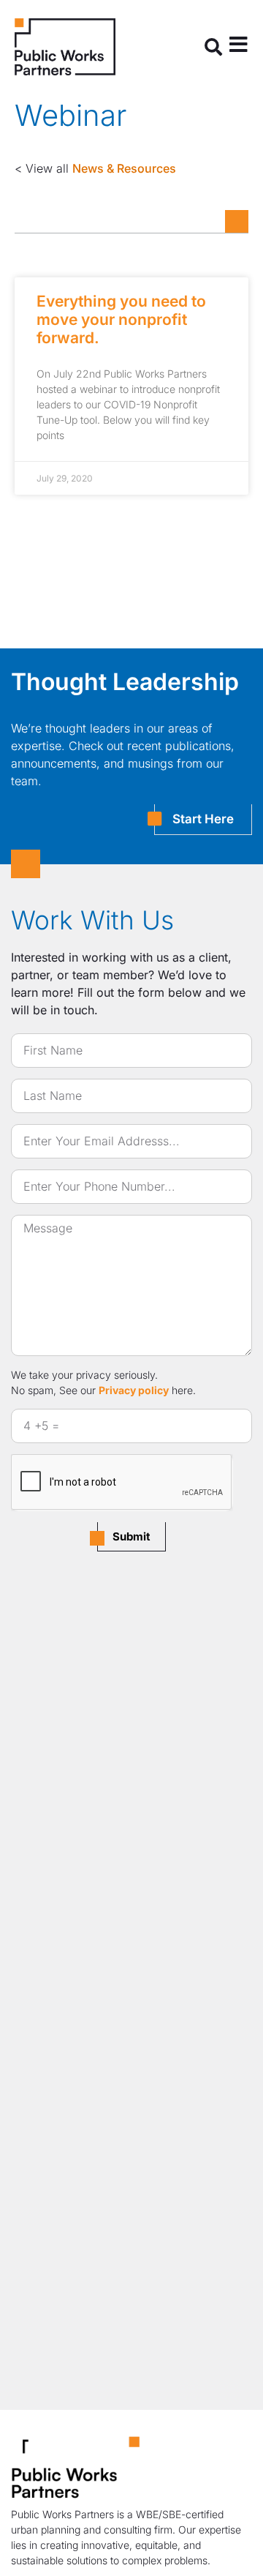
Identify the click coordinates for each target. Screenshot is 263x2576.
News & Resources (124, 168)
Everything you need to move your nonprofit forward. (121, 319)
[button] (213, 47)
